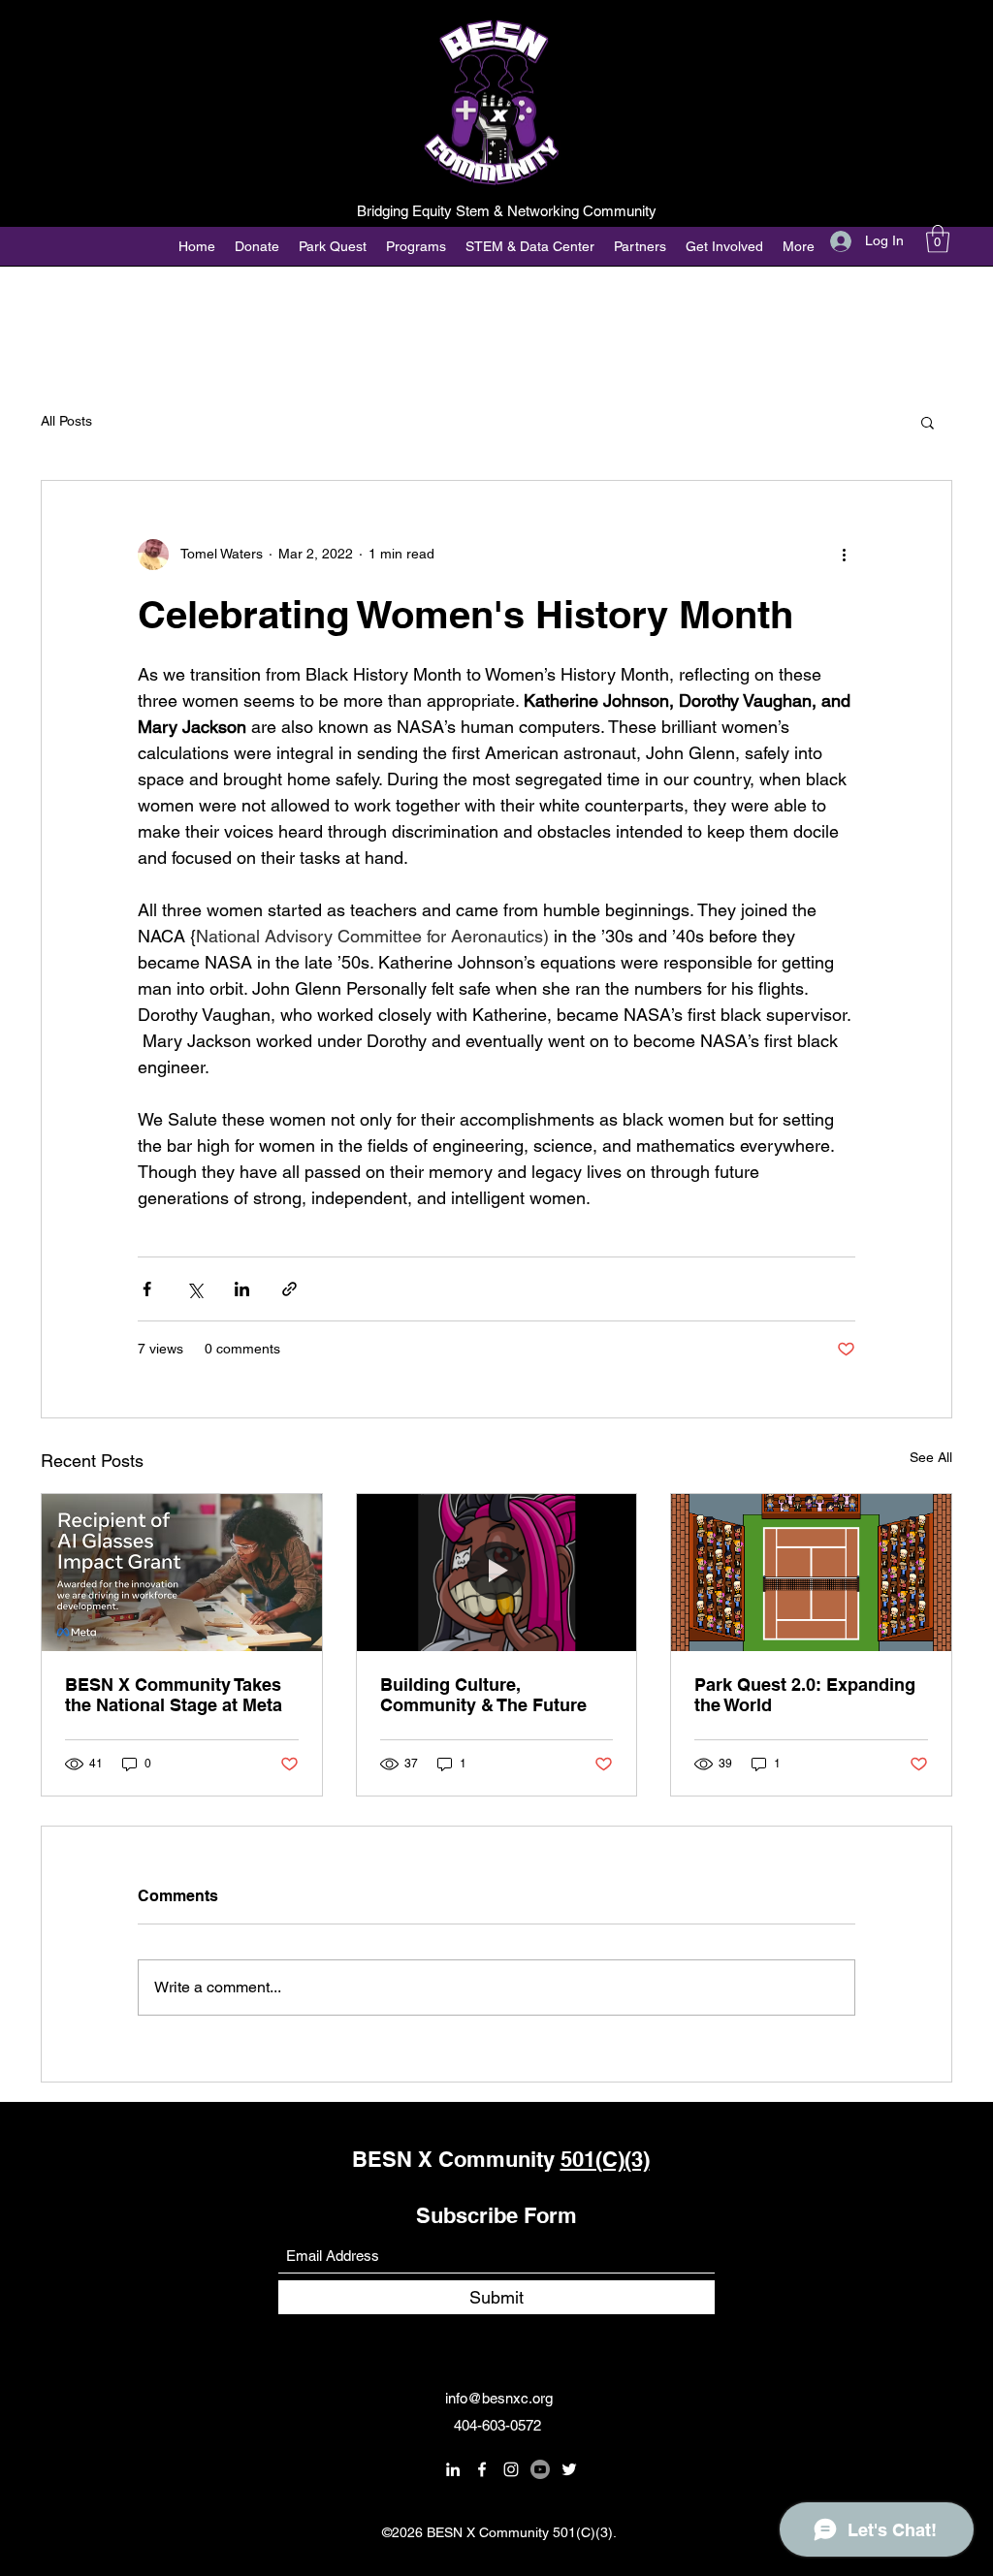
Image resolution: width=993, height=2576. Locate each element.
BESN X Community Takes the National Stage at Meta (174, 1695)
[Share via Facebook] (147, 1289)
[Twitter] (569, 2469)
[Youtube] (540, 2469)
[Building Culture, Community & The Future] (497, 1573)
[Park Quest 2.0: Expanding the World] (811, 1573)
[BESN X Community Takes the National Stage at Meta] (182, 1573)
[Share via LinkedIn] (242, 1289)
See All (931, 1457)
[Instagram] (511, 2469)
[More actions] (844, 555)
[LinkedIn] (453, 2469)
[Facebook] (482, 2469)
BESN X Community (456, 2159)
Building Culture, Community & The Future (483, 1695)
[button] (938, 239)
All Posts (66, 421)
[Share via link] (289, 1289)
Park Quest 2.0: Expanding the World (805, 1695)
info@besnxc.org (499, 2398)
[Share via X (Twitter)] (194, 1289)
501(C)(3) (605, 2159)
